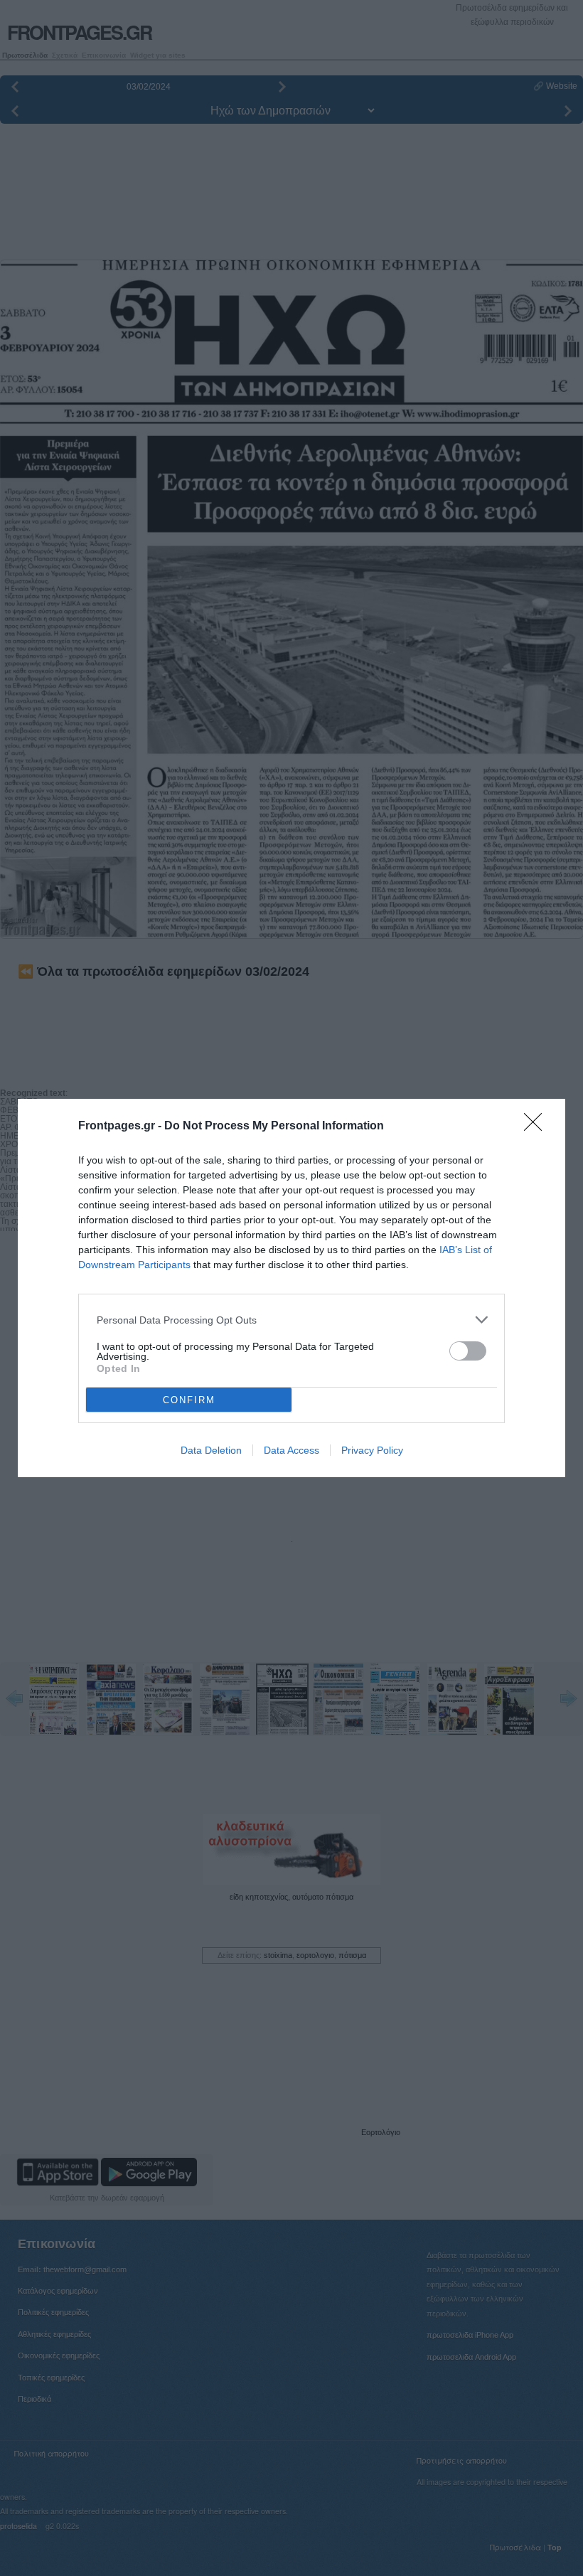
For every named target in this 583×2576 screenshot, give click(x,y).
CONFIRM (189, 1400)
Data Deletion (211, 1450)
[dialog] (291, 1288)
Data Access (291, 1450)
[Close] (537, 1127)
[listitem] (291, 1320)
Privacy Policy (372, 1450)
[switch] (468, 1351)
